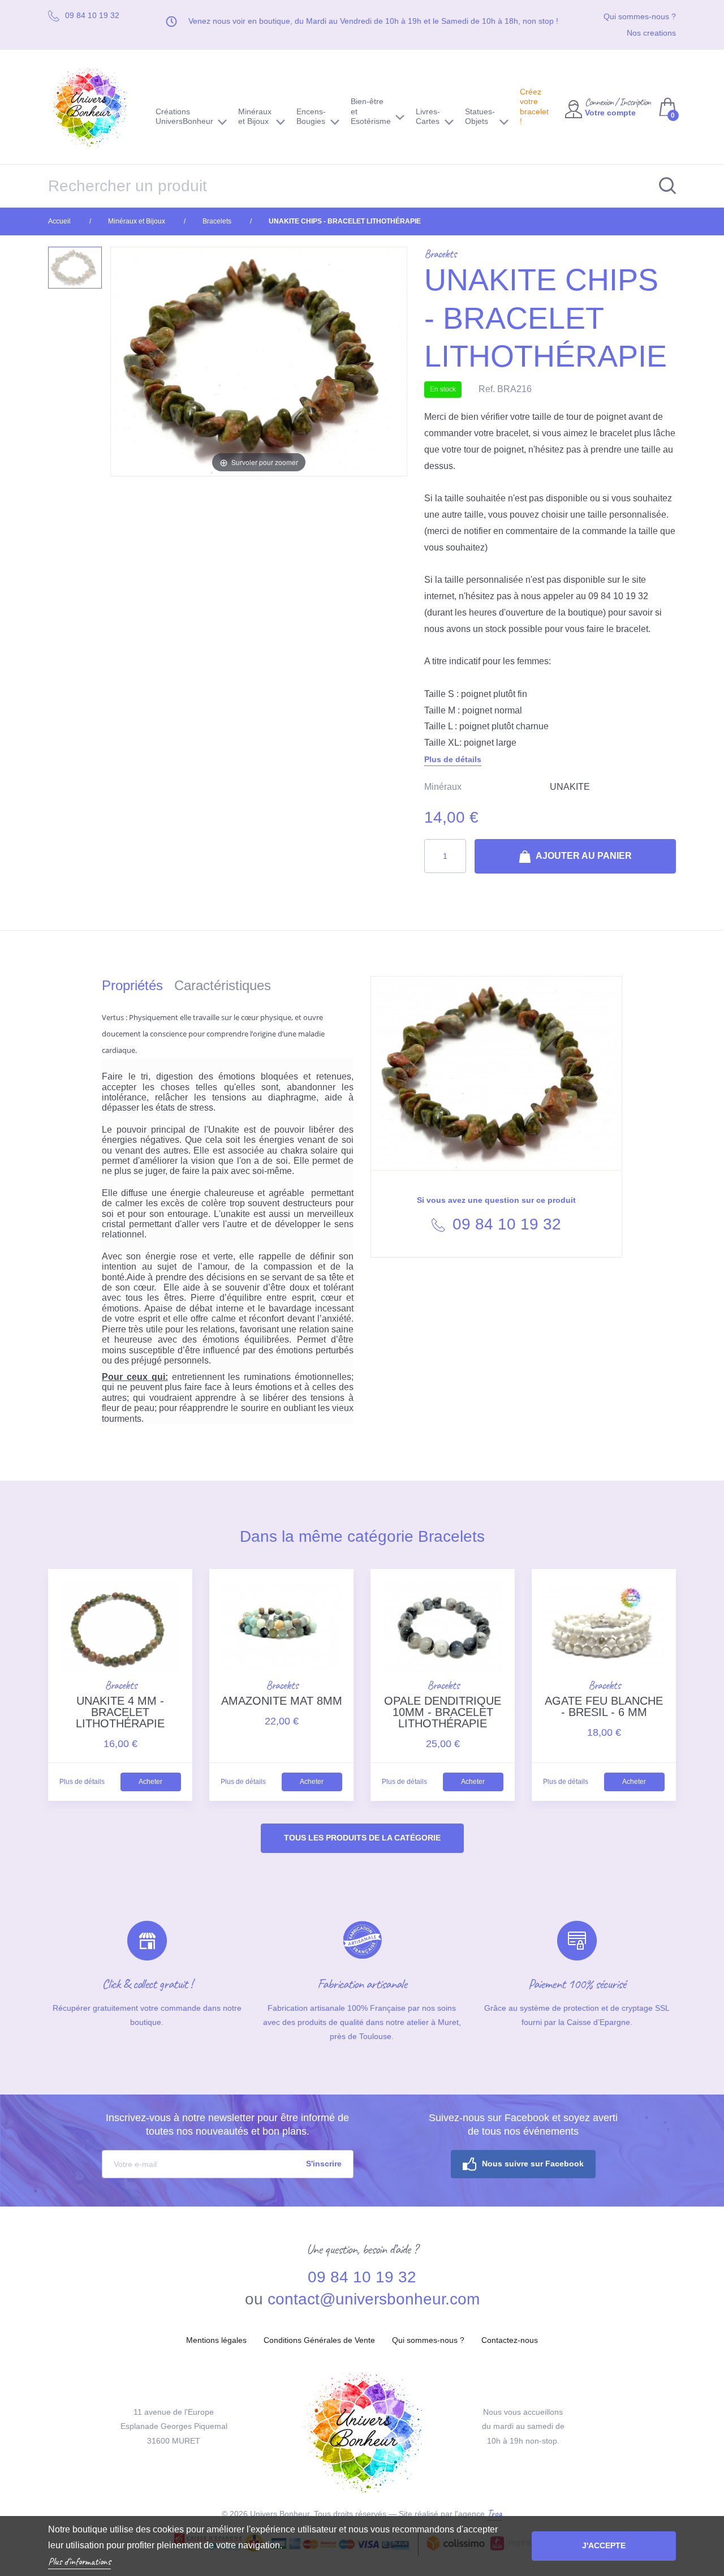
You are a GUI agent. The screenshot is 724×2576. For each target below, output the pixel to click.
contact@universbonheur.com (374, 2299)
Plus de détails (453, 759)
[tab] (138, 988)
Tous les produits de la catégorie (362, 1838)
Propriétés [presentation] (132, 985)
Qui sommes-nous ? (640, 16)
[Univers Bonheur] (93, 107)
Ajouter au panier (583, 856)
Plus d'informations (79, 2561)
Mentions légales (216, 2340)
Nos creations (651, 33)
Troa (495, 2513)
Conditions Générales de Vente (319, 2340)
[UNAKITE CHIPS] (75, 268)
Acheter (150, 1782)
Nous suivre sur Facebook (533, 2164)
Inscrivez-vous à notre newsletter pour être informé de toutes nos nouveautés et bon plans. (227, 2125)
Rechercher (662, 186)
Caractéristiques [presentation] (223, 985)
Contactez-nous (510, 2340)
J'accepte (604, 2545)
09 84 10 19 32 (505, 1224)
